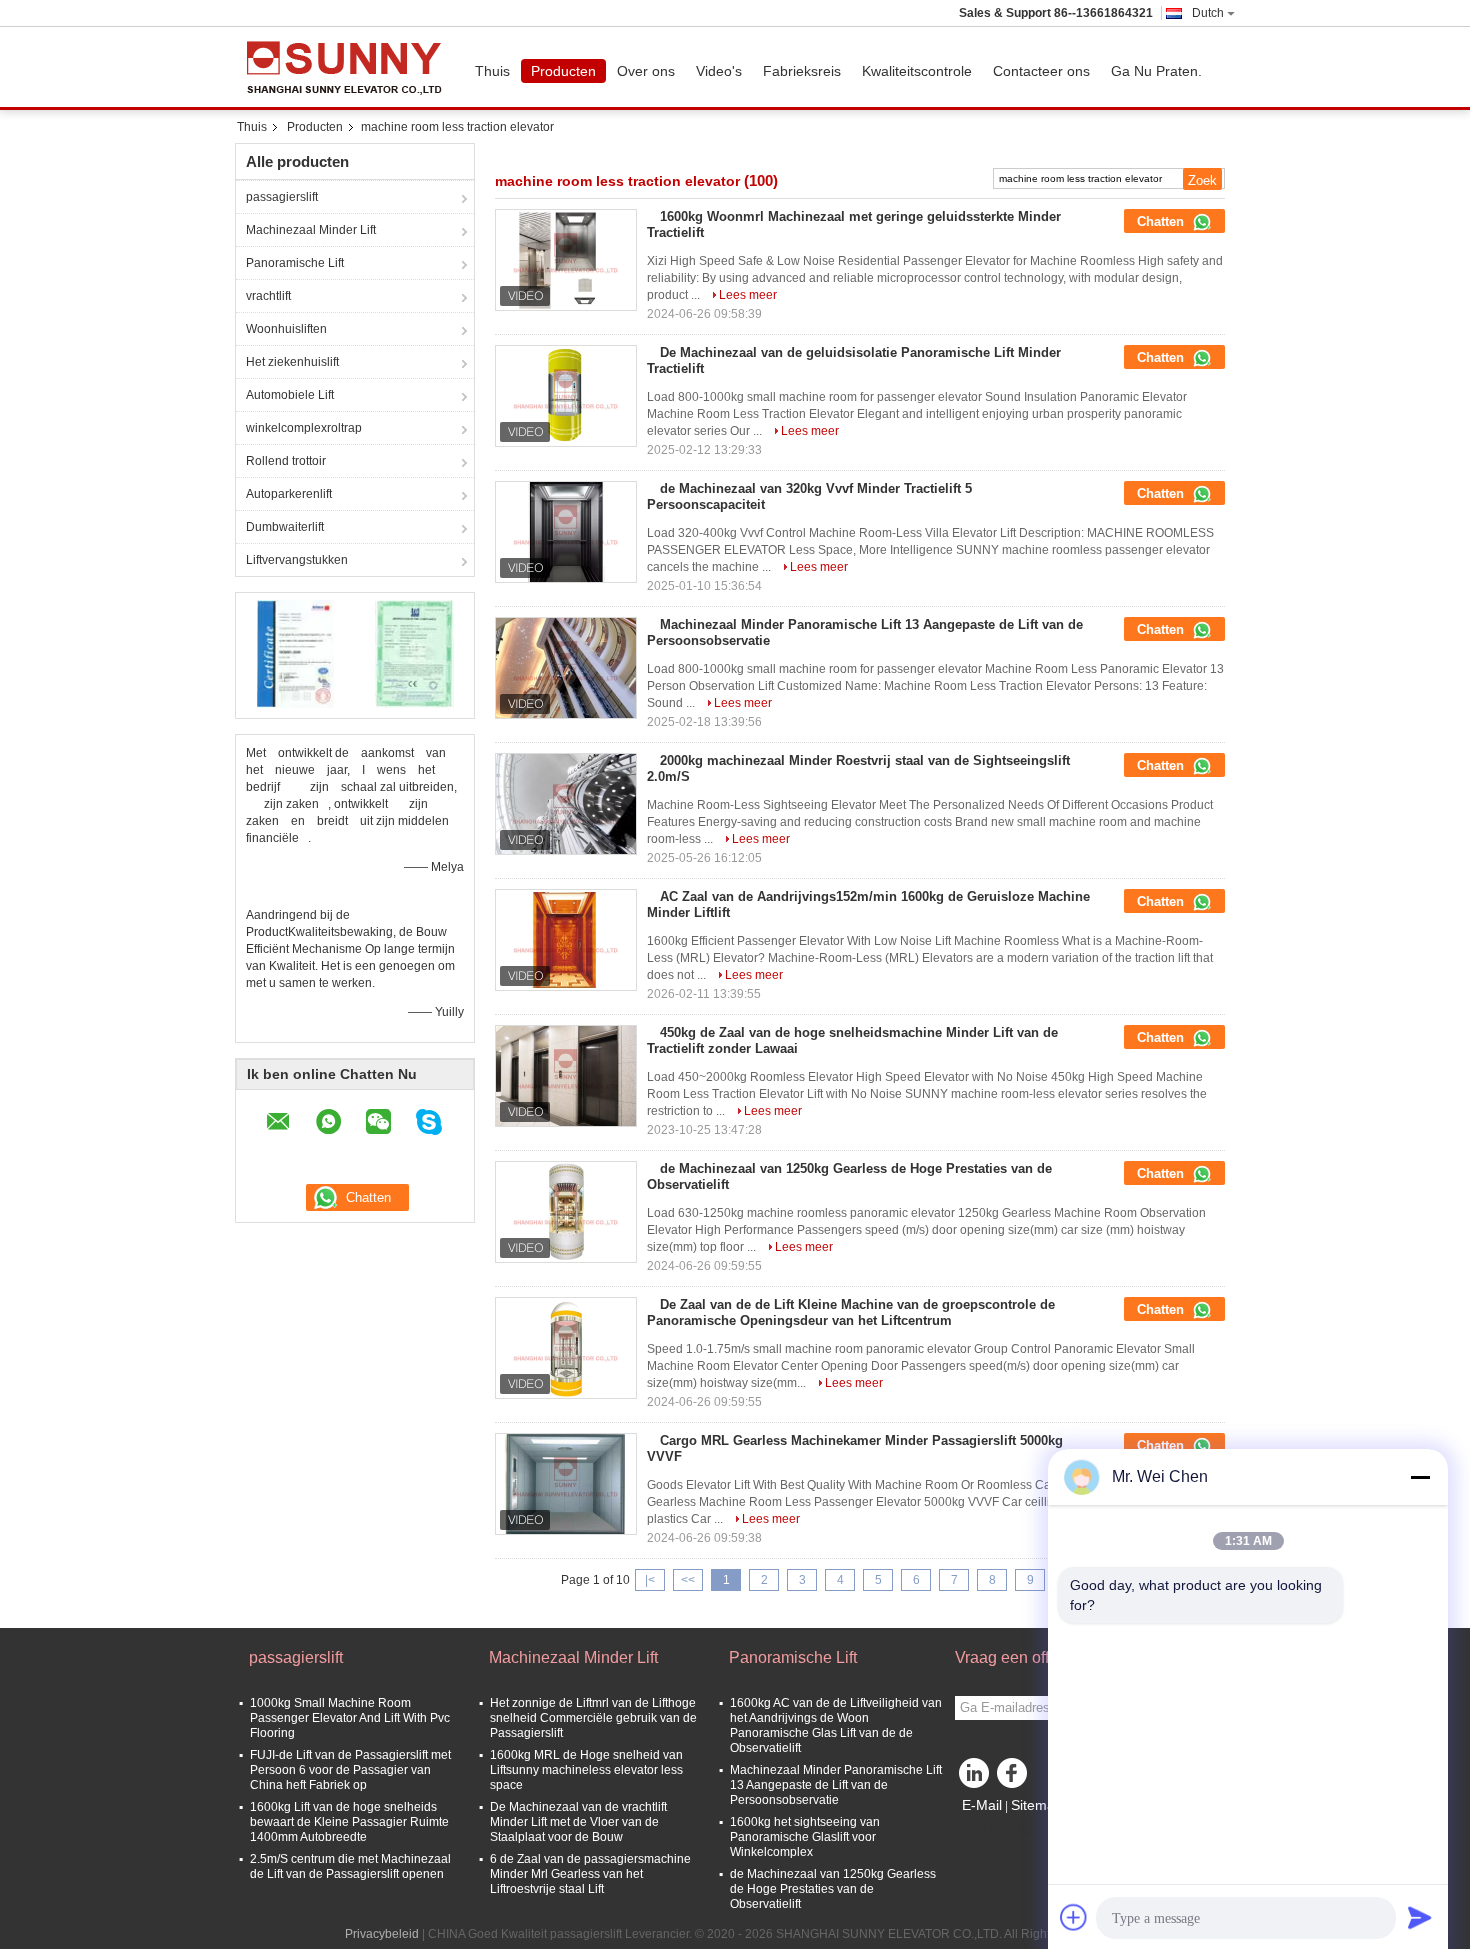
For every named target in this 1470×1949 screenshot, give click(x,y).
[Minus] (1420, 1477)
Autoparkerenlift (289, 494)
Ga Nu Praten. (1156, 71)
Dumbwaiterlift (285, 527)
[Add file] (1074, 1917)
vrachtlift (268, 296)
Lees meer (748, 295)
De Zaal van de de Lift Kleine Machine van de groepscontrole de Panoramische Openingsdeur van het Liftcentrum (851, 1312)
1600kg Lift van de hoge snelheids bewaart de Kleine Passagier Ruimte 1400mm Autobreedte (349, 1822)
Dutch (1208, 13)
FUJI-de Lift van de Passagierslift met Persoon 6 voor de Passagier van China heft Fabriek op (350, 1770)
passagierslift (282, 197)
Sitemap (1037, 1805)
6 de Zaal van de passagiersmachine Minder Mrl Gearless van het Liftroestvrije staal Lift (590, 1874)
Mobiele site (1000, 1830)
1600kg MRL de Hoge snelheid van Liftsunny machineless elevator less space (586, 1770)
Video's (719, 71)
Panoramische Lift (295, 263)
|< (650, 1580)
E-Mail (982, 1805)
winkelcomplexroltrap (304, 428)
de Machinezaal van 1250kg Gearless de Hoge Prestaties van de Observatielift (833, 1889)
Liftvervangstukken (297, 560)
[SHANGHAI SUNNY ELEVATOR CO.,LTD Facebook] (1015, 1778)
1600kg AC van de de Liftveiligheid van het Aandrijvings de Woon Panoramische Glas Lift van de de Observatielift (836, 1725)
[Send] (1420, 1917)
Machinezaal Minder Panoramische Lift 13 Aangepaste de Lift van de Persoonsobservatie (836, 1785)
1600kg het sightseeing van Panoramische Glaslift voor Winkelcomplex (805, 1837)
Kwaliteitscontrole (917, 71)
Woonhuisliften (286, 329)
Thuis (492, 71)
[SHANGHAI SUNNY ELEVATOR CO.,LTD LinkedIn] (975, 1778)
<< (688, 1580)
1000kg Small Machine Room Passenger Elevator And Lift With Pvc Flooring (350, 1718)
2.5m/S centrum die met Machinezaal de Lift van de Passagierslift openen (350, 1866)
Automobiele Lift (290, 395)
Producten (563, 71)
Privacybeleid (382, 1934)
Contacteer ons (1041, 71)
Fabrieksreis (802, 71)
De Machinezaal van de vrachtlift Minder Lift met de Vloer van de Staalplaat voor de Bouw (578, 1822)
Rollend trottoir (286, 461)
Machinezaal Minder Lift (311, 230)
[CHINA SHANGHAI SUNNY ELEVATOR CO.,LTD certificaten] (295, 653)
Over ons (646, 71)
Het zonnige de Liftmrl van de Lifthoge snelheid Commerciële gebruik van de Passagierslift (593, 1718)
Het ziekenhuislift (292, 362)
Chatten (1162, 221)
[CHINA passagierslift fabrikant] (350, 67)
